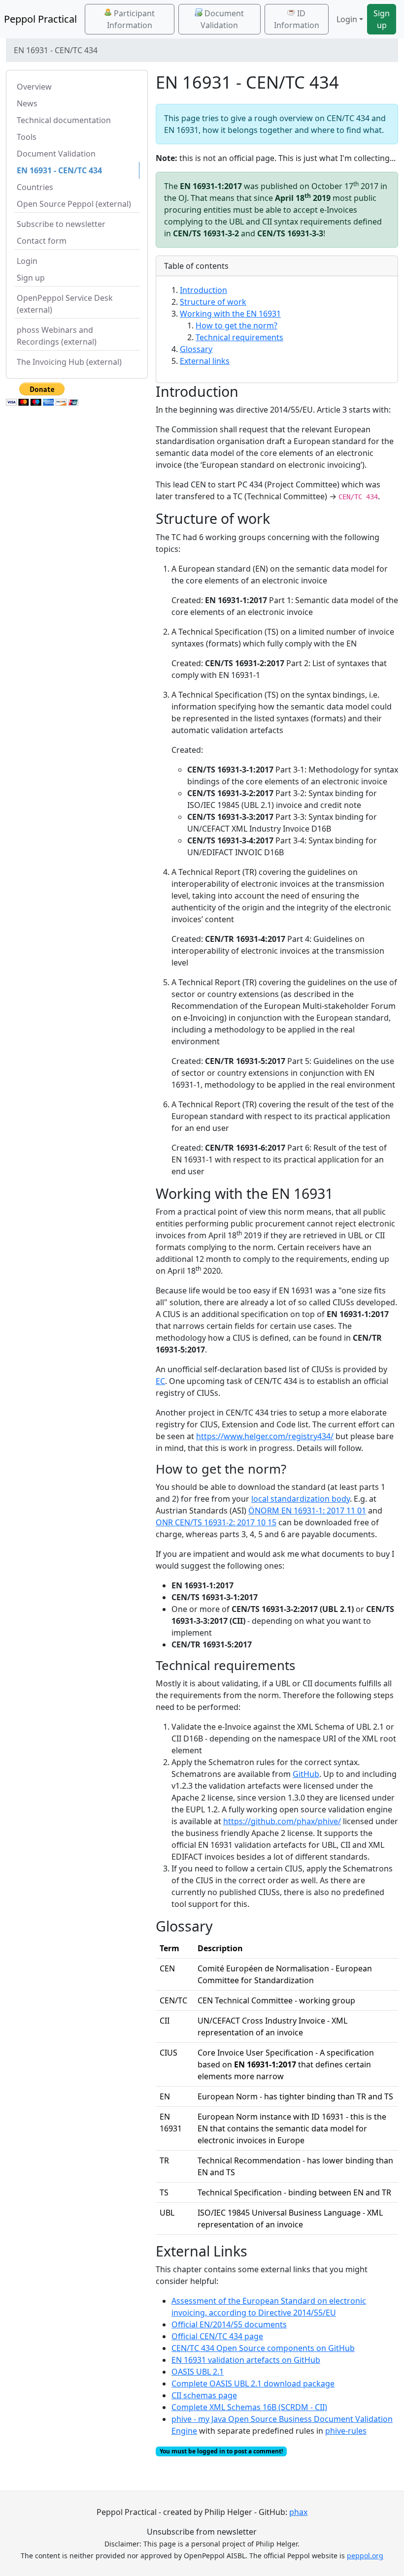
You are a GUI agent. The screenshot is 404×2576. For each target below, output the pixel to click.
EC (160, 1381)
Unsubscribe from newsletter (202, 2532)
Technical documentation (64, 120)
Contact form (42, 241)
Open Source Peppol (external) (74, 204)
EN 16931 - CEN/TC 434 (59, 170)
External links (205, 361)
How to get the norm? (236, 325)
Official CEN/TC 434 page (217, 2336)
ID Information (297, 19)
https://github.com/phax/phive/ (282, 1821)
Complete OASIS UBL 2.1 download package (253, 2383)
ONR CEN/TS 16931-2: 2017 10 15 (216, 1522)
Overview (34, 87)
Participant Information (131, 19)
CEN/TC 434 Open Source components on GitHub (263, 2348)
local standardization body (301, 1499)
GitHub (306, 1774)
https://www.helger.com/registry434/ (265, 1436)
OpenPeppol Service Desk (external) (65, 304)
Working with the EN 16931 (230, 314)
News (27, 103)
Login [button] (347, 19)
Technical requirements (239, 337)
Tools (27, 137)
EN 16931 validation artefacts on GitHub (246, 2360)
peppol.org (365, 2556)
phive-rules (346, 2431)
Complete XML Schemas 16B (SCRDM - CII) (249, 2407)
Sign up (382, 19)
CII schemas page (204, 2395)
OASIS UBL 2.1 (198, 2372)
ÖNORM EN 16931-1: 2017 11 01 (307, 1511)
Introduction (203, 290)
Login (27, 261)
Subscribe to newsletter (61, 224)
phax (298, 2512)
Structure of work (213, 302)
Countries (35, 187)
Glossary (196, 349)
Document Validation (222, 19)
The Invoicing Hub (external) (69, 362)
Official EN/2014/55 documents (229, 2324)
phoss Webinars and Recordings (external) (57, 336)
